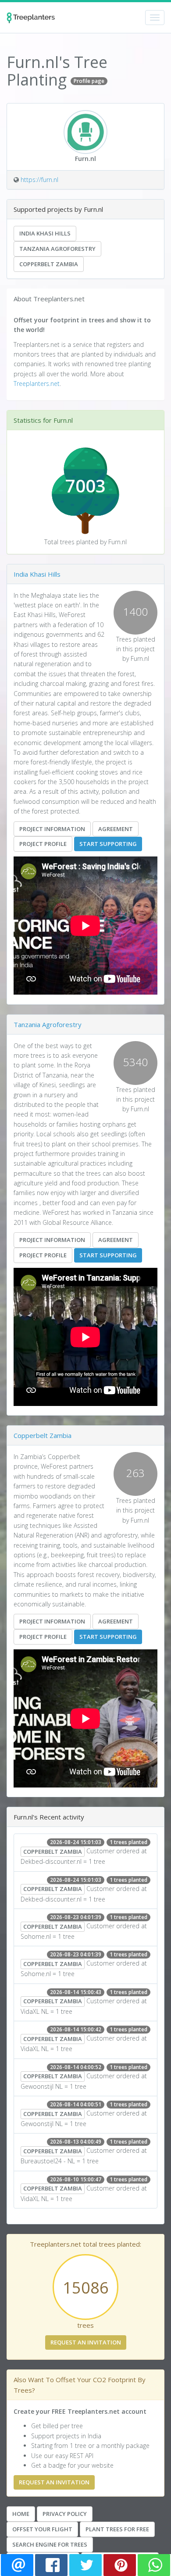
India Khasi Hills (45, 233)
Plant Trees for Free (117, 2529)
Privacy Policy (65, 2514)
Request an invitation (86, 2342)
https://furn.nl (39, 180)
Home (21, 2514)
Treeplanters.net (37, 384)
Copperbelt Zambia (49, 264)
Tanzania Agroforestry (57, 249)
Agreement (116, 829)
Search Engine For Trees (50, 2544)
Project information (52, 829)
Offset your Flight (42, 2529)
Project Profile (43, 844)
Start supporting (108, 844)
